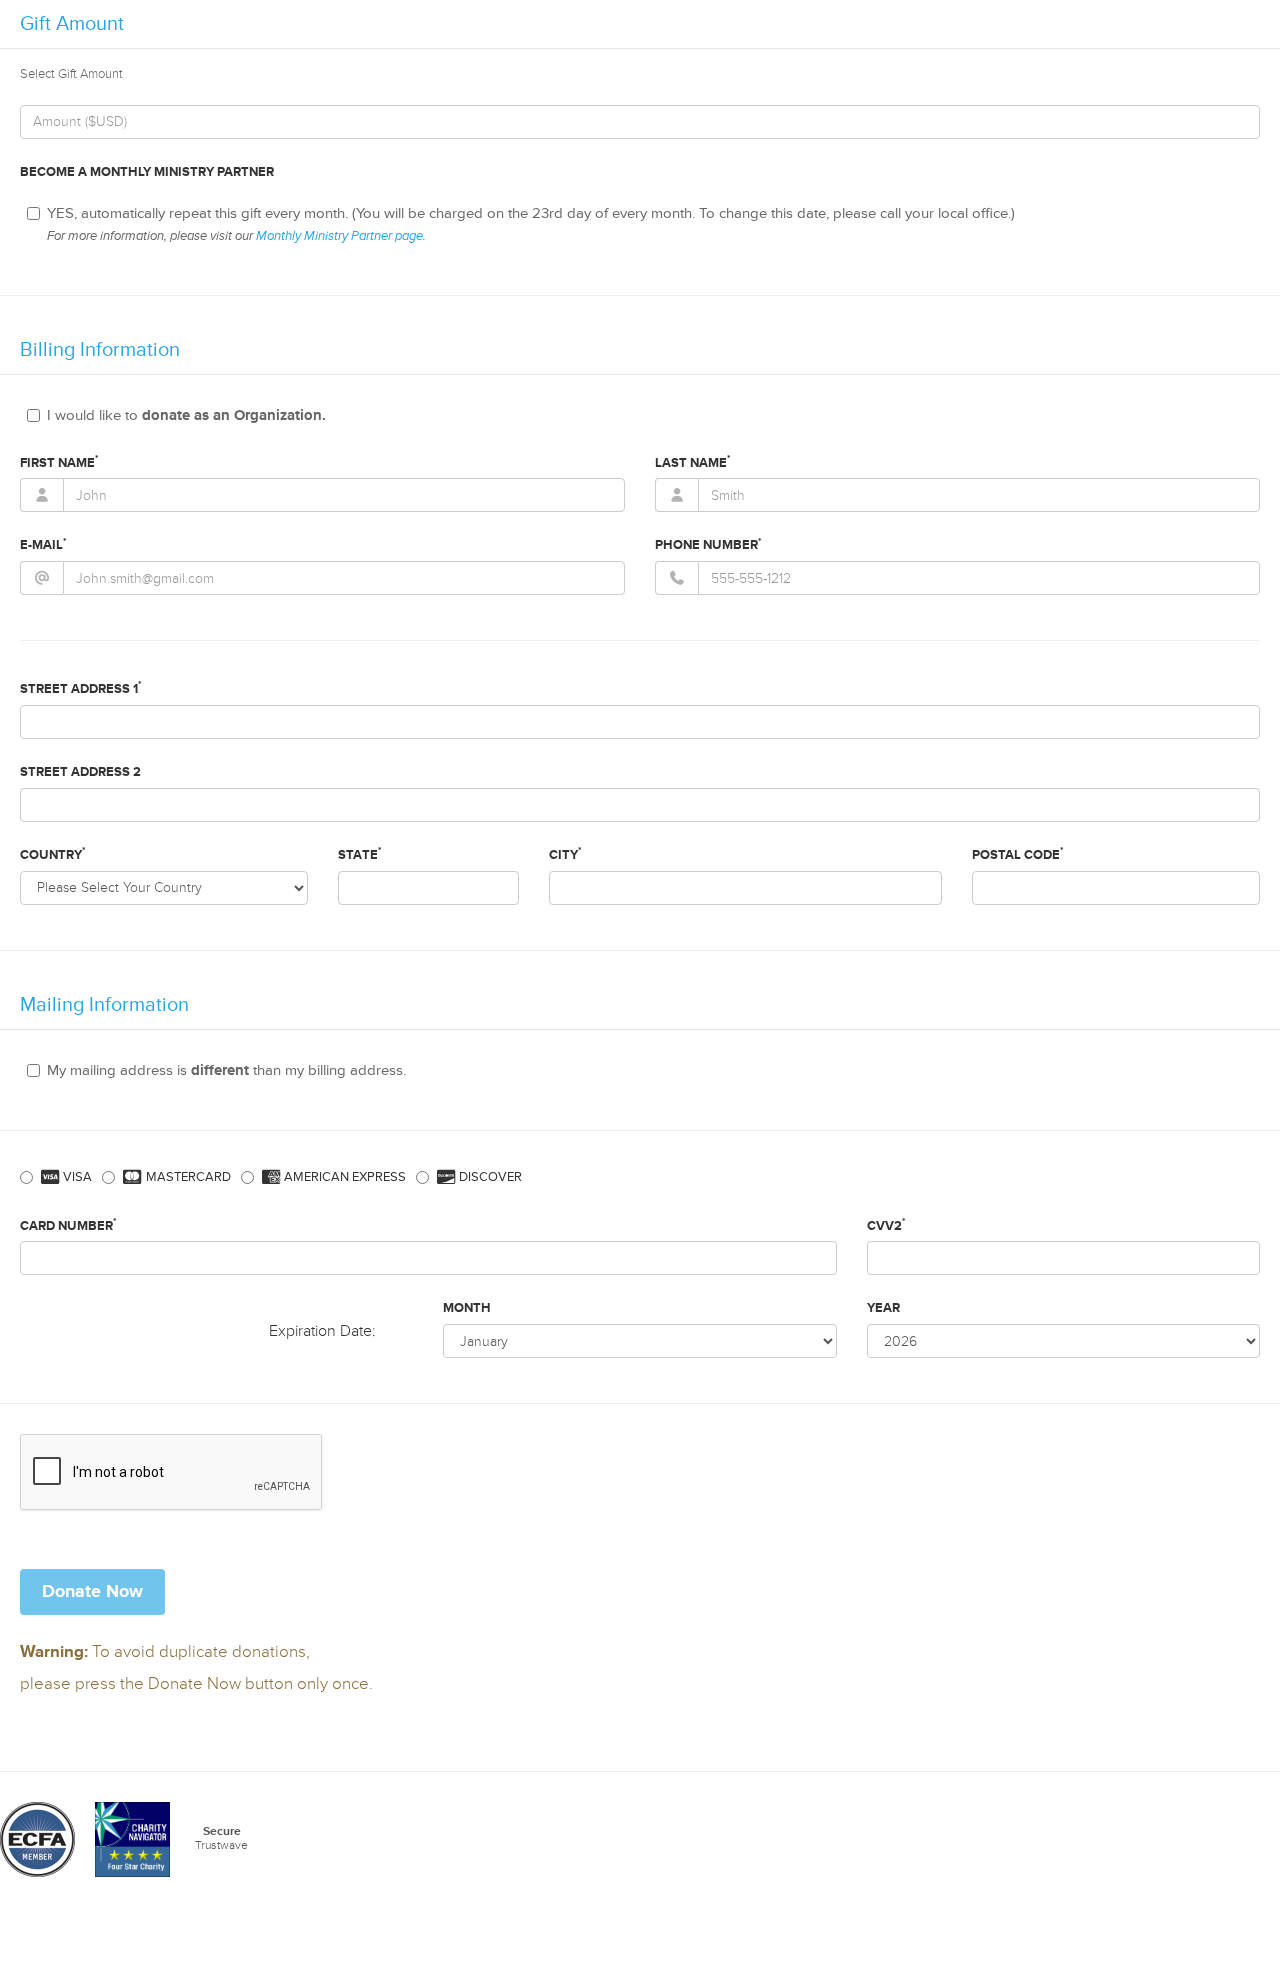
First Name (59, 462)
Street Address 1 (81, 688)
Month (467, 1308)
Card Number (68, 1225)
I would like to (186, 415)
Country (53, 854)
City (565, 854)
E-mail (43, 545)
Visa (76, 1177)
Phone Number (708, 545)
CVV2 (886, 1225)
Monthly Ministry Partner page (339, 236)
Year (883, 1308)
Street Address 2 (80, 772)
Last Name (693, 462)
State (360, 854)
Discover (489, 1177)
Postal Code (1018, 854)
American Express (343, 1177)
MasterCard (186, 1177)
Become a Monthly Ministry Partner (147, 172)
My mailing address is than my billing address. (226, 1070)
